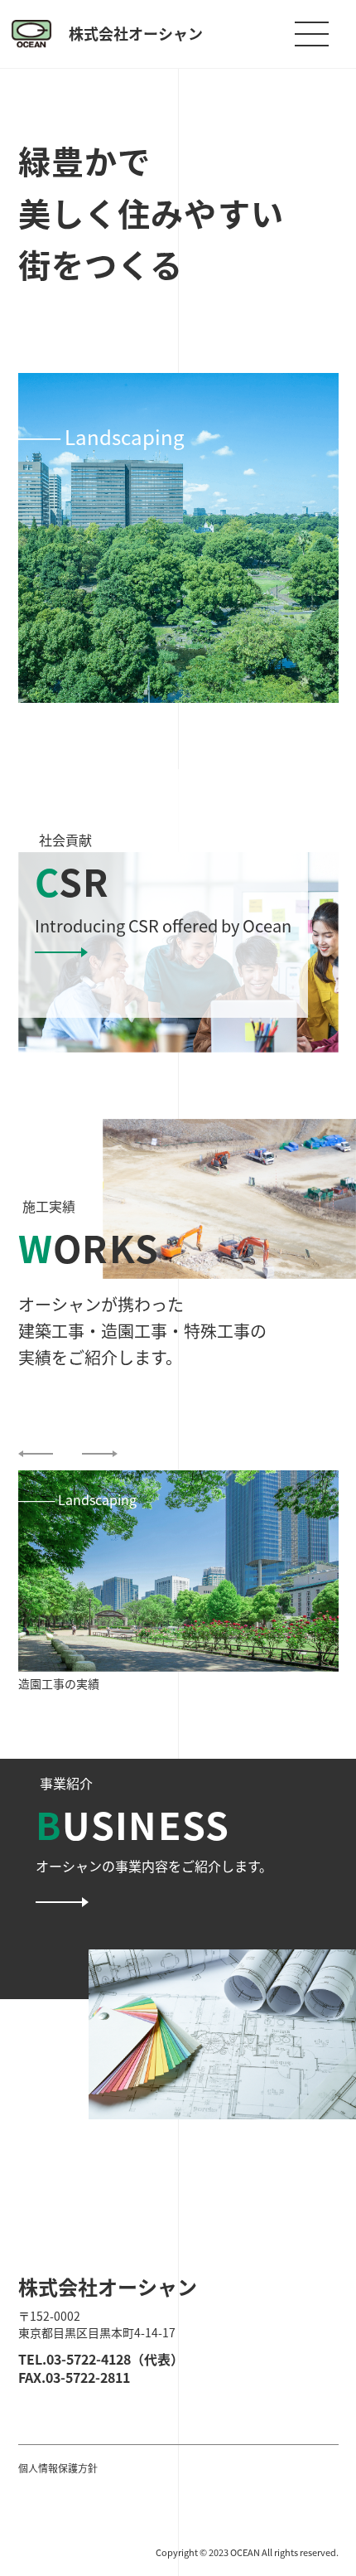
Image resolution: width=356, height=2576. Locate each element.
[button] (36, 1454)
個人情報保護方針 (58, 2468)
